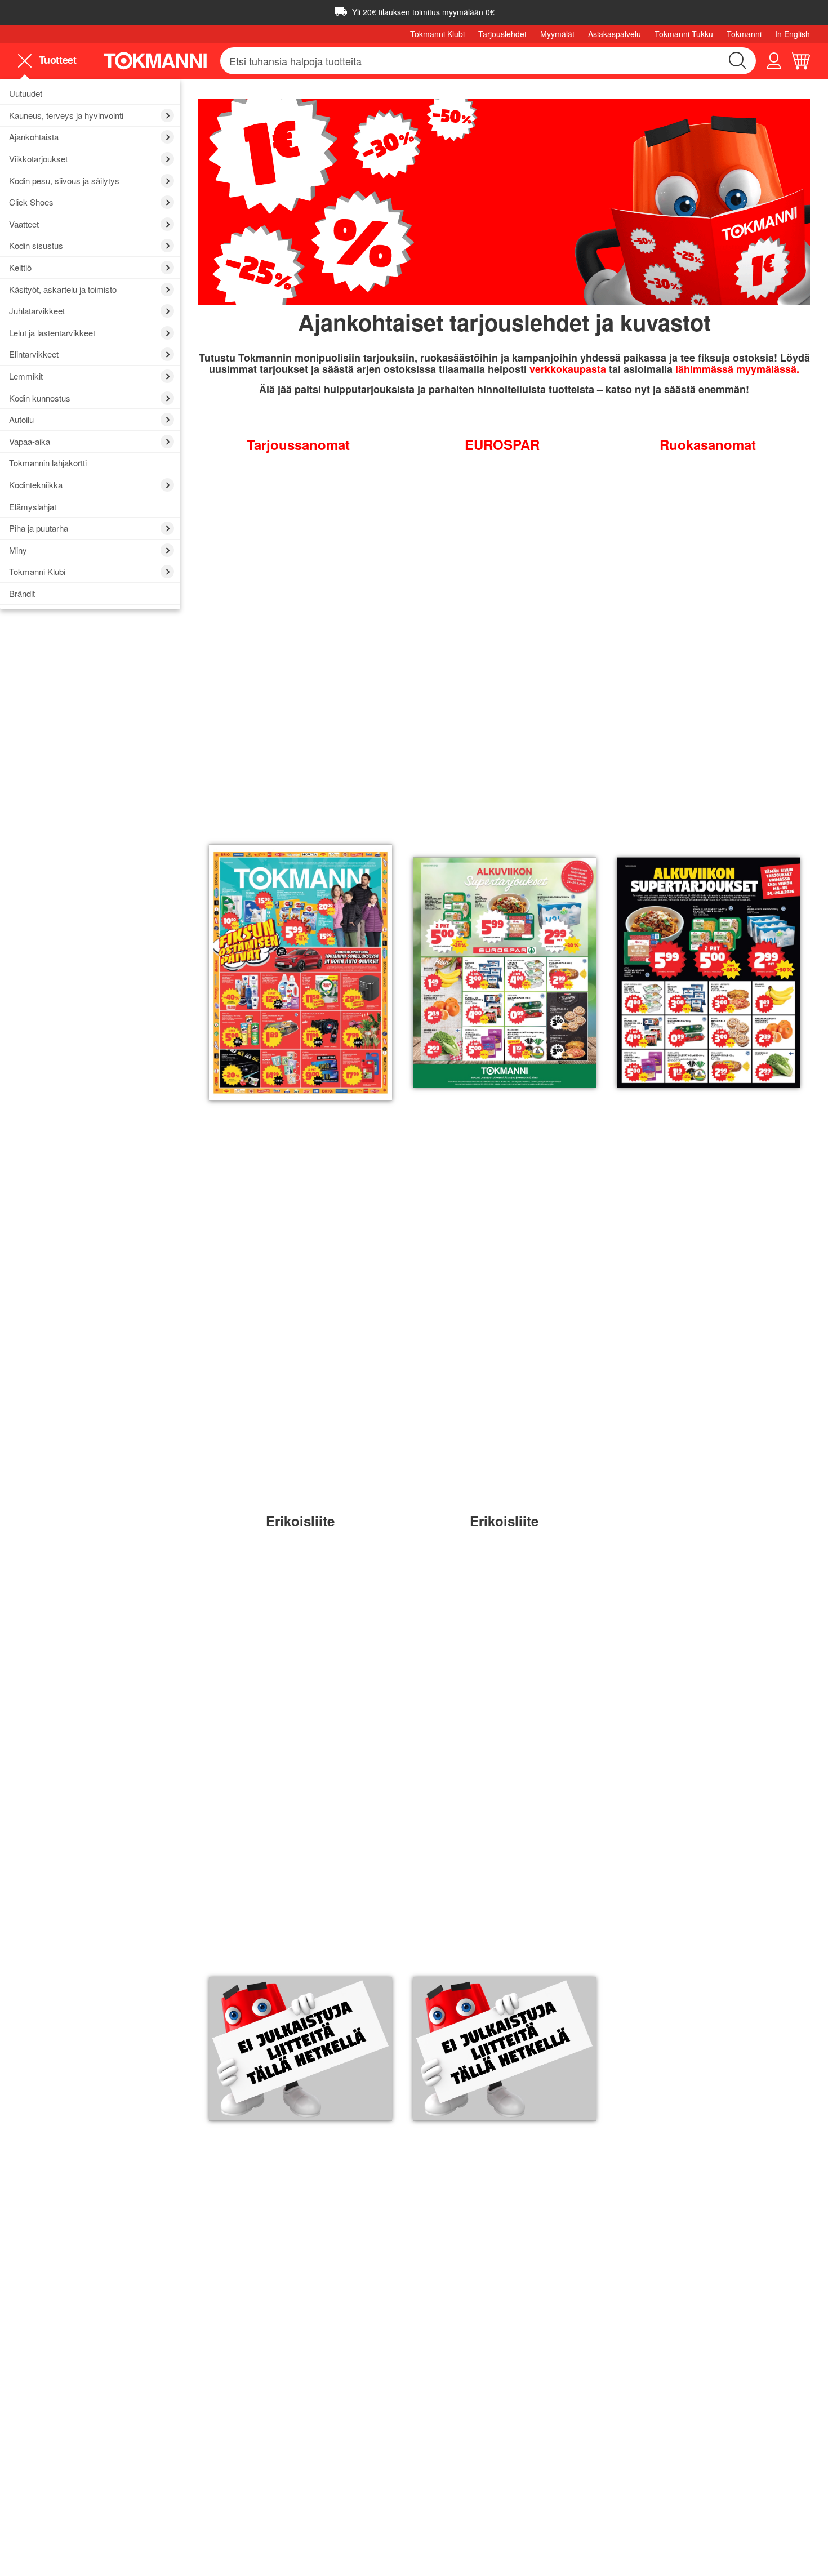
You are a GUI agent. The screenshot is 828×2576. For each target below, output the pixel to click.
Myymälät (557, 34)
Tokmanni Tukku (684, 34)
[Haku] (738, 61)
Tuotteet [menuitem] (56, 60)
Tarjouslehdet (502, 34)
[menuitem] (90, 94)
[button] (774, 61)
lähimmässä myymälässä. (737, 369)
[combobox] (488, 61)
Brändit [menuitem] (22, 593)
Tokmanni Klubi (437, 34)
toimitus (427, 12)
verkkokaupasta (569, 369)
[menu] (52, 61)
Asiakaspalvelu (615, 34)
